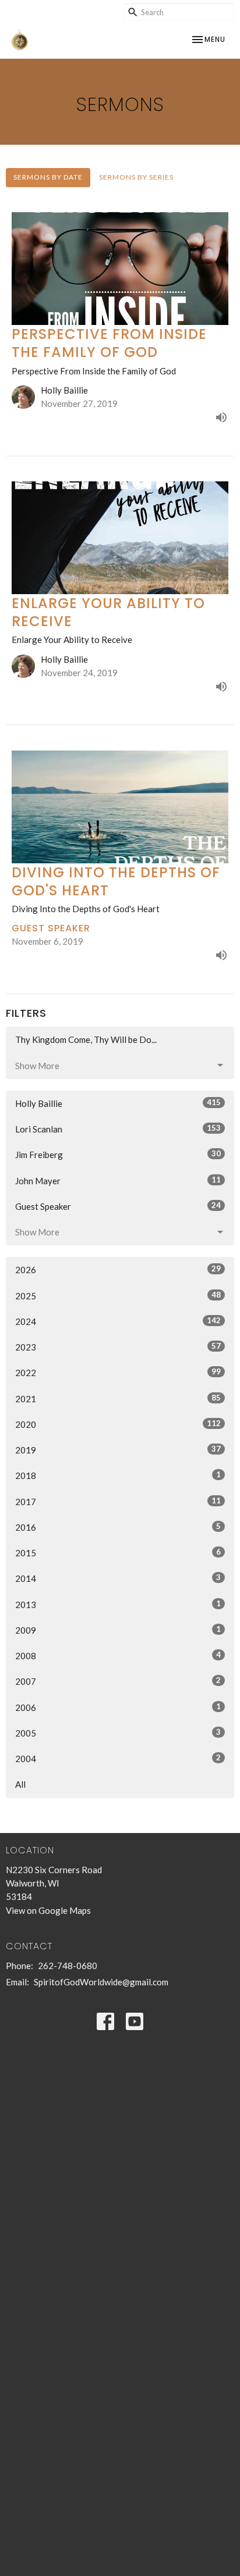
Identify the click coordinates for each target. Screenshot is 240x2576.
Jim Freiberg (118, 1154)
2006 (118, 1707)
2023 (118, 1347)
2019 (118, 1450)
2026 (118, 1269)
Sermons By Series (136, 177)
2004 (118, 1758)
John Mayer (118, 1180)
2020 (118, 1424)
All (20, 1784)
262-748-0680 (68, 1966)
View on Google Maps (48, 1910)
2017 (118, 1501)
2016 (118, 1527)
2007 (118, 1681)
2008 (118, 1655)
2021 (118, 1398)
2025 (118, 1296)
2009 (118, 1630)
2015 (118, 1553)
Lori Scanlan (118, 1129)
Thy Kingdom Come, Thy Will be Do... (86, 1039)
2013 (118, 1604)
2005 (118, 1733)
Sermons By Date (48, 177)
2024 (118, 1321)
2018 (118, 1475)
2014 (118, 1578)
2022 (118, 1372)
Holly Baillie (118, 1103)
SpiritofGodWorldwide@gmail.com (101, 1982)
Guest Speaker (118, 1206)
